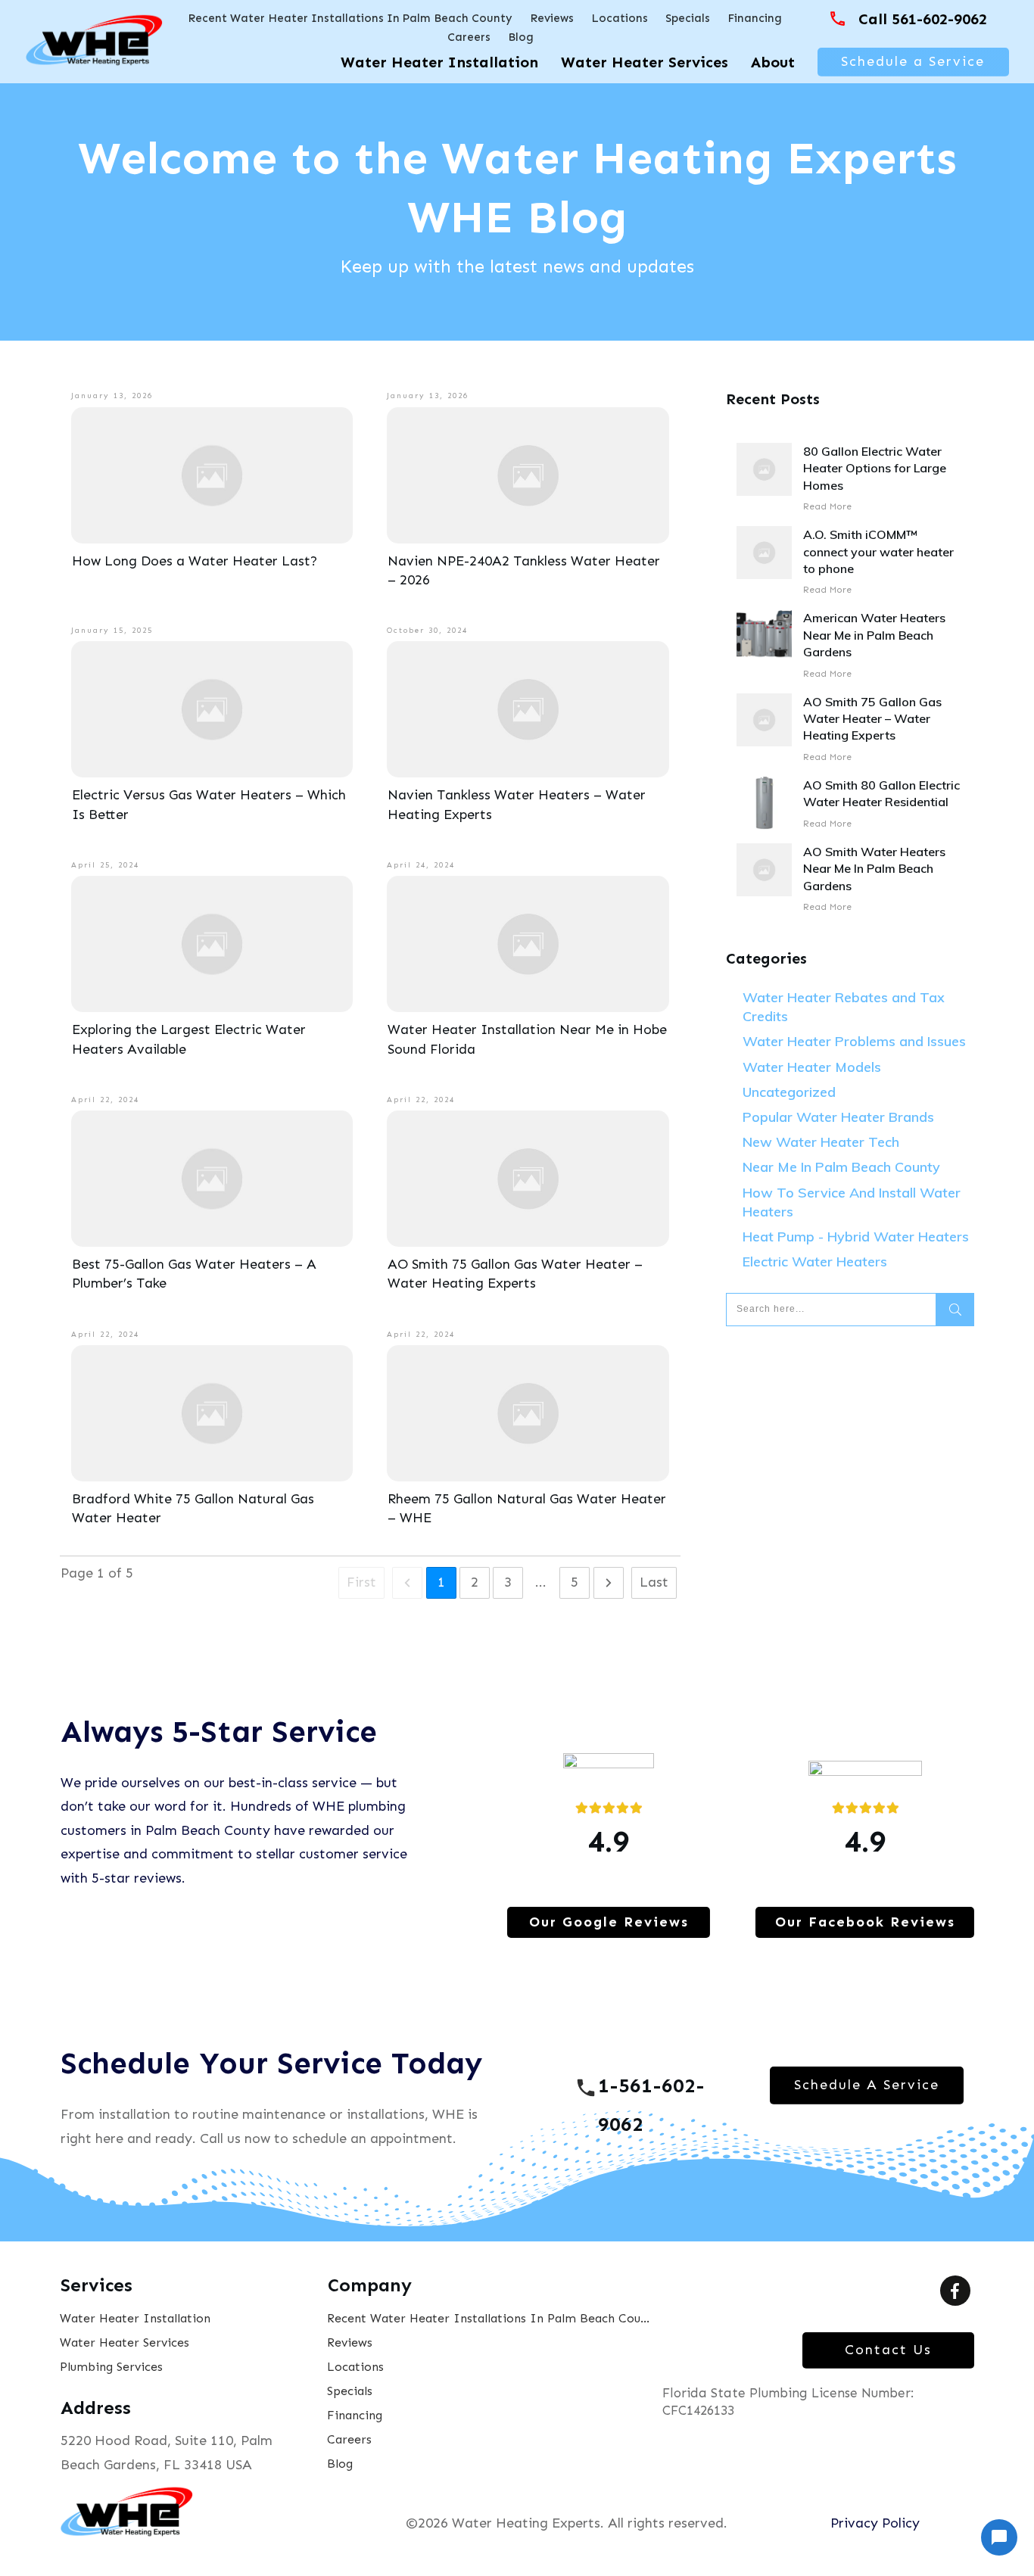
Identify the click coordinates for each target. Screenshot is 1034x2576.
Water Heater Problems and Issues (854, 1041)
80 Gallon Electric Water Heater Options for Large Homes (850, 479)
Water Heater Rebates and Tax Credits (844, 1007)
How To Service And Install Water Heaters (852, 1202)
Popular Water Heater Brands (838, 1117)
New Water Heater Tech (821, 1142)
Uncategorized (789, 1092)
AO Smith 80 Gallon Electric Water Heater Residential (850, 804)
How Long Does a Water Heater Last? (195, 561)
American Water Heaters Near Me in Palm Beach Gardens (850, 645)
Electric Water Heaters (815, 1262)
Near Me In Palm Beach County (841, 1167)
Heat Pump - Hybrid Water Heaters (856, 1237)
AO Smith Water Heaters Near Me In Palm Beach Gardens (850, 879)
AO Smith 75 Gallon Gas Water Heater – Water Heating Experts (850, 729)
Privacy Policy (875, 2523)
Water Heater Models (812, 1067)
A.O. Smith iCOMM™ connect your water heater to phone (850, 562)
